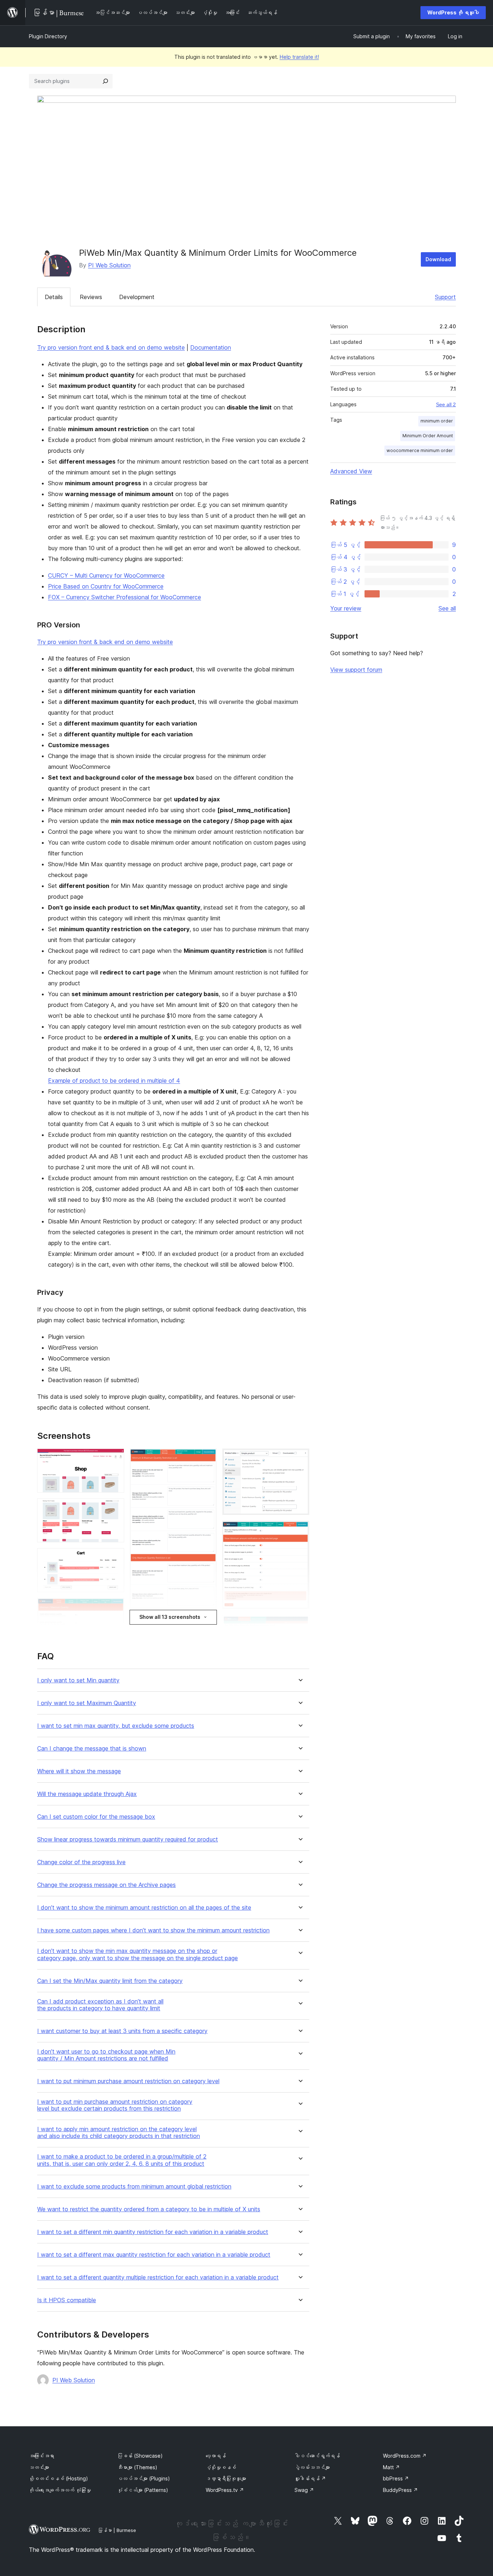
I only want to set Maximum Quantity (87, 1703)
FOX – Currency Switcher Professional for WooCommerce (125, 597)
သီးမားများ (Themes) (137, 2467)
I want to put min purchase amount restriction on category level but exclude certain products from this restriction (115, 2105)
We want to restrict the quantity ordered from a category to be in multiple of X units (149, 2209)
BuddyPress (400, 2490)
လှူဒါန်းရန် (310, 2478)
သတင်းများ (39, 2467)
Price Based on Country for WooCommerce (106, 586)
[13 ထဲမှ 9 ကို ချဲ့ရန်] (300, 1530)
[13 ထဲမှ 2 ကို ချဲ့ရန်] (114, 1508)
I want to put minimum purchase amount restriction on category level (128, 2081)
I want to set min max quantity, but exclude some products (116, 1726)
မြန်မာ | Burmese (117, 2530)
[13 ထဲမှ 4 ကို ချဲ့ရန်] (114, 1608)
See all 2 (446, 404)
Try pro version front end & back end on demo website (111, 347)
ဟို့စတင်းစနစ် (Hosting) (58, 2478)
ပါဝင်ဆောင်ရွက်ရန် (317, 2456)
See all (447, 608)
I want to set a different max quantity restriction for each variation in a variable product (154, 2255)
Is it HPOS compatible (67, 2300)
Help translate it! (299, 57)
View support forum (356, 670)
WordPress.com (405, 2456)
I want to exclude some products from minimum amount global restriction (134, 2187)
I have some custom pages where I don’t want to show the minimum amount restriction (153, 1930)
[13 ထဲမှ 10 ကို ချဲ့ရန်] (300, 1625)
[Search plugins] (105, 81)
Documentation (211, 347)
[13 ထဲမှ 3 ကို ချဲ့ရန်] (114, 1558)
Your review (346, 608)
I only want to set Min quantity (78, 1680)
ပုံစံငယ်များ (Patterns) (143, 2490)
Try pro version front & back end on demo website (105, 642)
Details (54, 297)
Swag (304, 2490)
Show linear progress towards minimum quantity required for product (128, 1839)
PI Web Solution (109, 265)
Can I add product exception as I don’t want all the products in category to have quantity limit (100, 2005)
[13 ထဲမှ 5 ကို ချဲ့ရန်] (207, 1458)
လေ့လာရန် (216, 2456)
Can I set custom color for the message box (96, 1817)
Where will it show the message (79, 1771)
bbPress (396, 2478)
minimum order (437, 421)
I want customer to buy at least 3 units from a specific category (122, 2031)
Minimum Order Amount (428, 436)
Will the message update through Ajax (87, 1794)
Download (438, 259)
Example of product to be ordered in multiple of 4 (114, 1081)
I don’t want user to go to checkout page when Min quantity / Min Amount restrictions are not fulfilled (106, 2055)
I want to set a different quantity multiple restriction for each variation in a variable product (158, 2277)
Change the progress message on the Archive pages (106, 1885)
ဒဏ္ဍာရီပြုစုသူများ (226, 2478)
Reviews (91, 297)
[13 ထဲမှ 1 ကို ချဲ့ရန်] (114, 1458)
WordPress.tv (225, 2490)
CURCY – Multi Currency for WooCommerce (106, 575)
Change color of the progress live (81, 1862)
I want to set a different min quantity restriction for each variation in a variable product (153, 2232)
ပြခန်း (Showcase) (140, 2456)
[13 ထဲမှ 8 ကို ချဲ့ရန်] (300, 1458)
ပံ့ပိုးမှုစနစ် (221, 2467)
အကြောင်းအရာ (42, 2456)
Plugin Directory (48, 36)
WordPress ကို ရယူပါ (453, 12)
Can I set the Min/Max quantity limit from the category (110, 1981)
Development (137, 297)
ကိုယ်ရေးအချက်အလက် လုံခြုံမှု (60, 2490)
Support (445, 297)
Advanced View (351, 471)
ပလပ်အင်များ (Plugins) (144, 2478)
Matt (391, 2467)
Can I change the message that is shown (92, 1749)
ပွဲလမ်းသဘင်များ (312, 2467)
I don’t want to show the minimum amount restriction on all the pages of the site (144, 1908)
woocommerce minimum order (420, 450)
